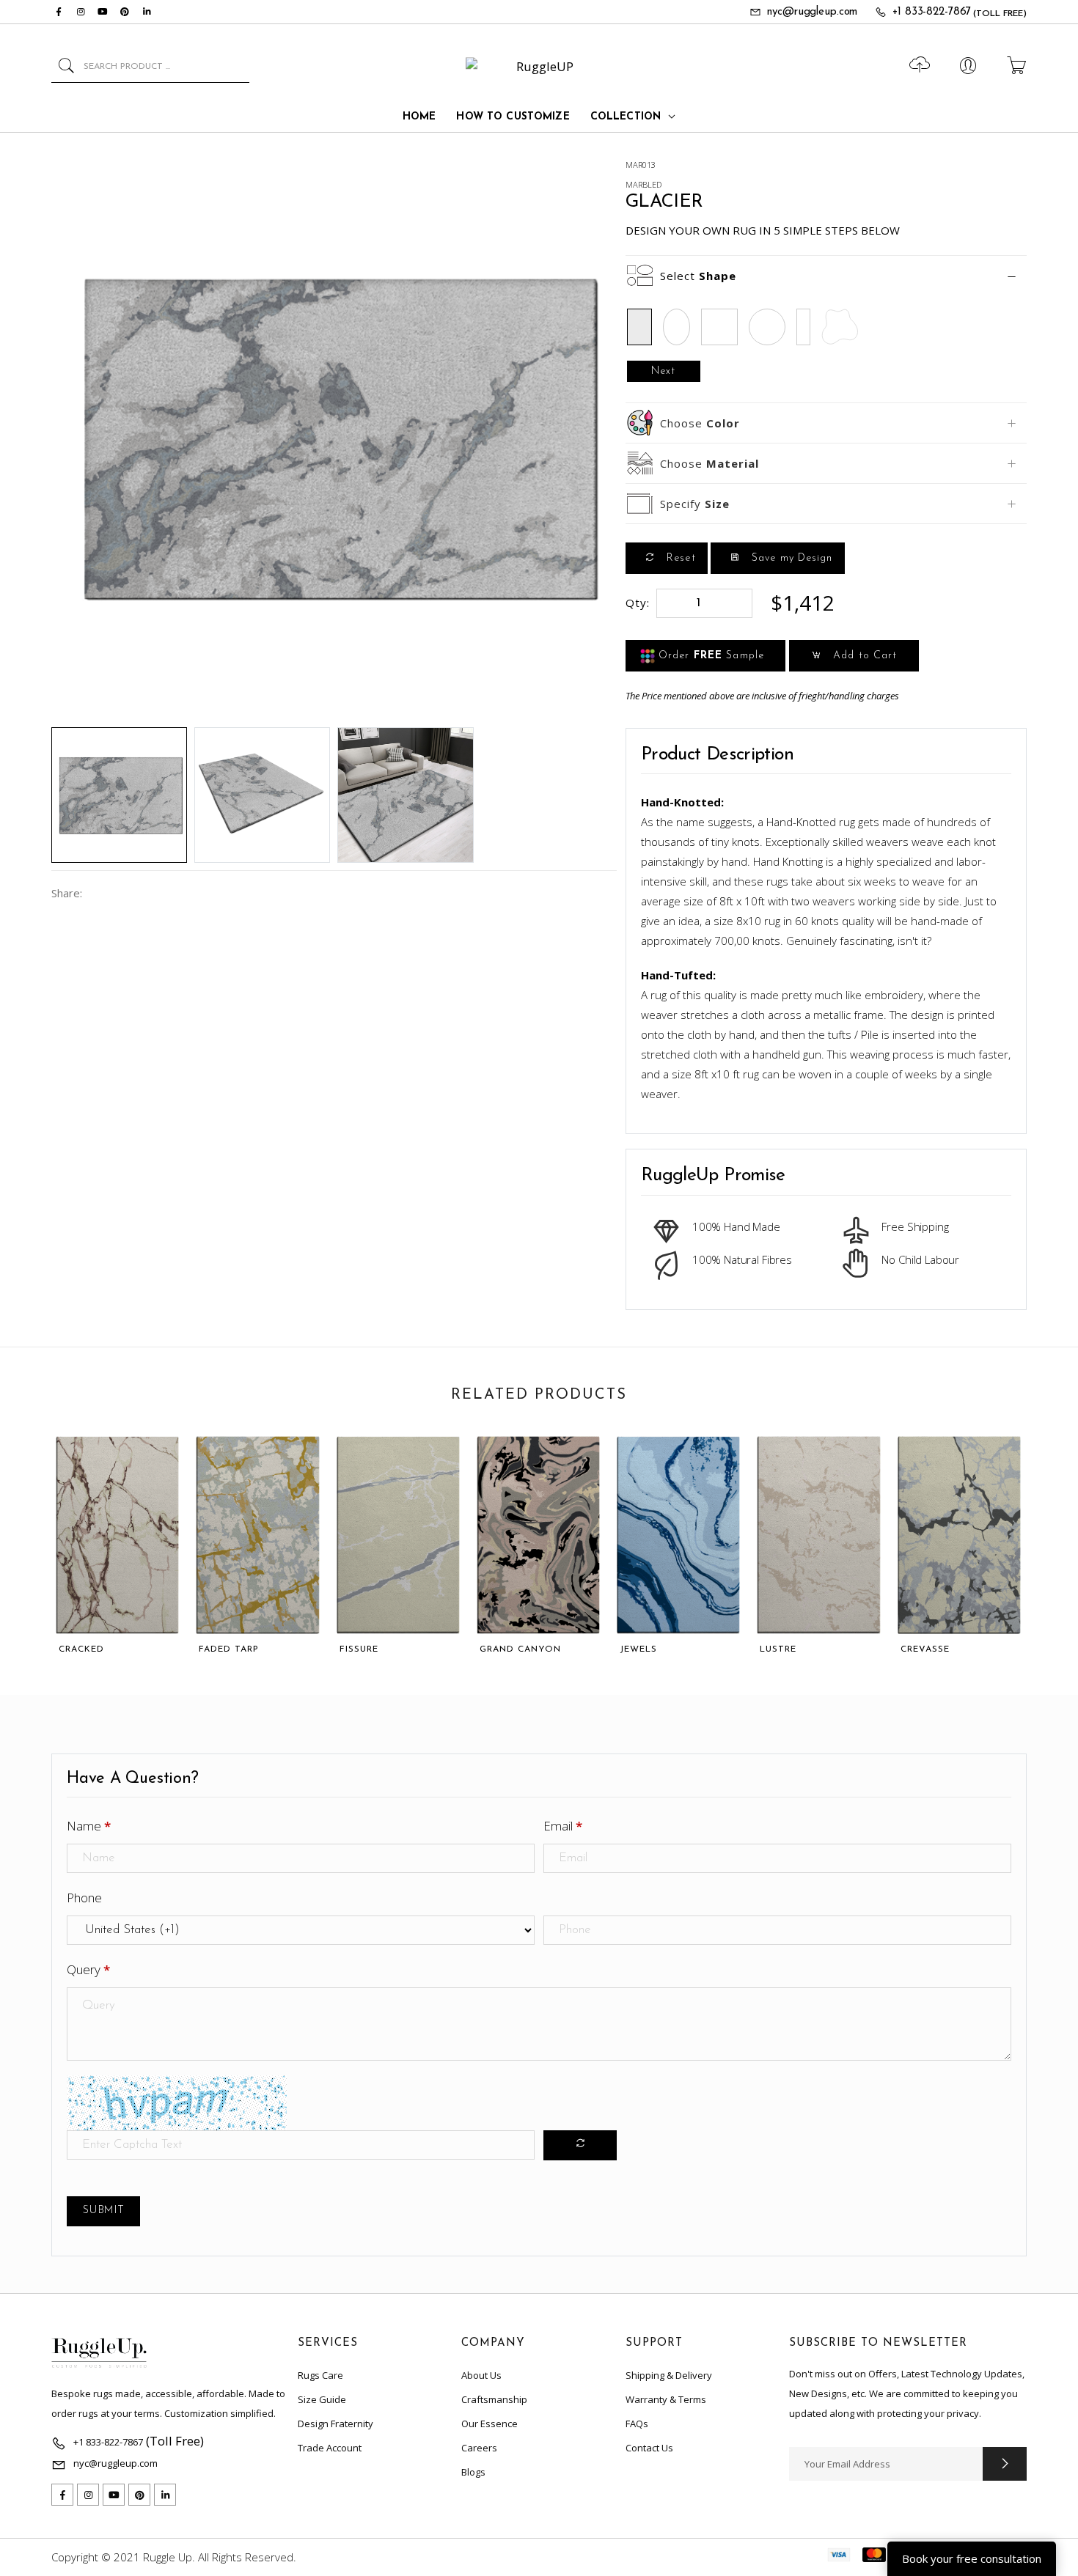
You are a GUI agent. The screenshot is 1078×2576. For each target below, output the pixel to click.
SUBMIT (103, 2211)
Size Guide (322, 2399)
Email (563, 1826)
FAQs (637, 2424)
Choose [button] (700, 423)
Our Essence (489, 2424)
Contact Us (649, 2448)
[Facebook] (59, 12)
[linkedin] (147, 12)
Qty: (638, 603)
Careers (479, 2448)
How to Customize (513, 117)
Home (419, 117)
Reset (679, 558)
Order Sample (709, 656)
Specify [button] (695, 504)
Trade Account (330, 2448)
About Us (481, 2375)
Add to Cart (863, 656)
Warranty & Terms (666, 2399)
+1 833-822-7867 (932, 12)
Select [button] (698, 276)
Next (663, 371)
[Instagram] (81, 12)
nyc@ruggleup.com (812, 12)
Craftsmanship (494, 2399)
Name (89, 1826)
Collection (626, 117)
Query (88, 1969)
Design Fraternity (335, 2424)
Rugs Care (320, 2375)
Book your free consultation (972, 2558)
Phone (84, 1898)
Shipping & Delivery (669, 2375)
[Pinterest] (125, 12)
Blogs (473, 2472)
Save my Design (791, 558)
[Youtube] (103, 12)
